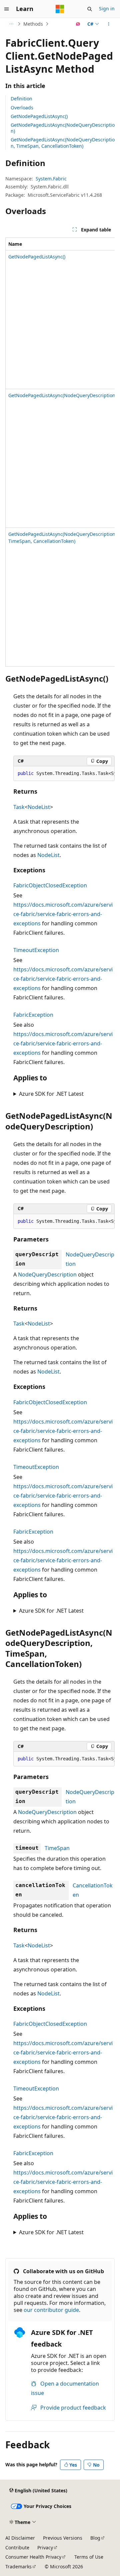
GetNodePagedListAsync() (39, 116)
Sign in (107, 9)
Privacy (45, 2547)
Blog (95, 2538)
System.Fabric (51, 179)
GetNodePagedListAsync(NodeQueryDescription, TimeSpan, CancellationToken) (63, 143)
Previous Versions (63, 2538)
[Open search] (90, 9)
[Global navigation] (7, 9)
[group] (60, 452)
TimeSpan (57, 1848)
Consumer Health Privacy (33, 2557)
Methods (33, 24)
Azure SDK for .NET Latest (51, 1094)
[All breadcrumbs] (11, 24)
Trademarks (18, 2566)
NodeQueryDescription (47, 1274)
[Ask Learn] (78, 24)
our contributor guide (51, 2310)
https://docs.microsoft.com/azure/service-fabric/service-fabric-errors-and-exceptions (63, 914)
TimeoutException (36, 950)
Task (19, 807)
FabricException (33, 1015)
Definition (21, 99)
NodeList (39, 807)
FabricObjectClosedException (50, 885)
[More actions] (109, 24)
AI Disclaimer (20, 2538)
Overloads (22, 108)
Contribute (17, 2547)
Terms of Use (89, 2557)
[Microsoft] (60, 9)
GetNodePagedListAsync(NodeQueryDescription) (63, 128)
